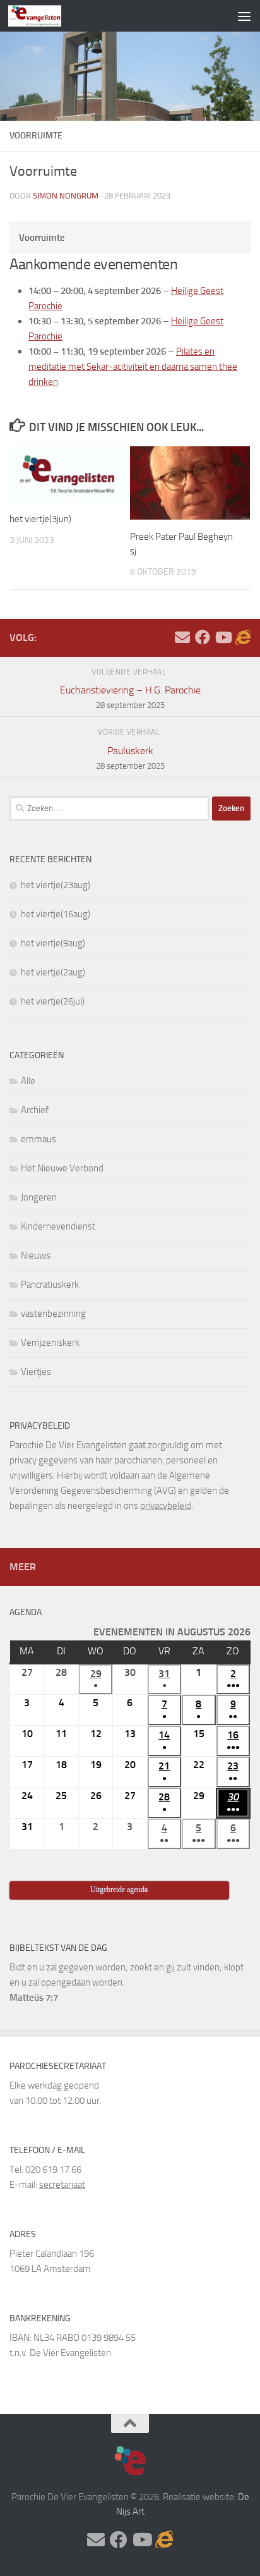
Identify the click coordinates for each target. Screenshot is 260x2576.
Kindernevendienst (58, 1226)
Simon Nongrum (66, 196)
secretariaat (62, 2185)
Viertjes (36, 1372)
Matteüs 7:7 (34, 1998)
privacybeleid (166, 1506)
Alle (28, 1081)
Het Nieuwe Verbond (62, 1168)
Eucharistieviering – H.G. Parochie (130, 697)
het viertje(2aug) (53, 972)
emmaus (38, 1139)
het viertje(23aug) (56, 885)
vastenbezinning (53, 1314)
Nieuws (36, 1255)
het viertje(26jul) (53, 1001)
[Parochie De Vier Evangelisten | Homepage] (44, 16)
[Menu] (244, 16)
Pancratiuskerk (50, 1285)
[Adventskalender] (243, 637)
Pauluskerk (130, 758)
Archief (35, 1110)
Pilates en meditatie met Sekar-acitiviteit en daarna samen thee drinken (133, 367)
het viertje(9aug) (53, 943)
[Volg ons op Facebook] (203, 637)
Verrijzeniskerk (50, 1343)
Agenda (26, 1612)
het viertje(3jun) (40, 519)
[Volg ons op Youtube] (223, 637)
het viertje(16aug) (56, 914)
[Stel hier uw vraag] (182, 637)
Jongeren (39, 1197)
